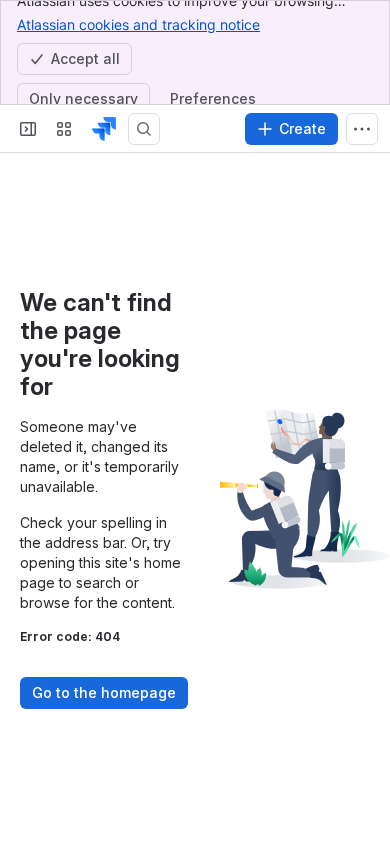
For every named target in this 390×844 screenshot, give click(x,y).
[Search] (144, 129)
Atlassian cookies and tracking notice (138, 24)
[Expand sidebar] (28, 129)
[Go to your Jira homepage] (104, 129)
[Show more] (362, 129)
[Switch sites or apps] (64, 129)
